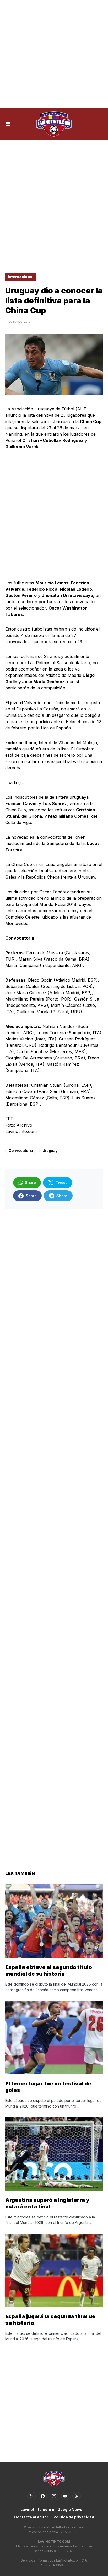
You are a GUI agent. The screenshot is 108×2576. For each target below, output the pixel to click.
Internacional (20, 277)
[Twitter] (31, 2496)
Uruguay (50, 1150)
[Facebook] (43, 2496)
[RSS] (77, 2496)
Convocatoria (21, 1150)
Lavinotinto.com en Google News (51, 2509)
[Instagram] (54, 2496)
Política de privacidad (74, 2517)
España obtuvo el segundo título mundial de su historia (49, 1970)
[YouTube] (65, 2496)
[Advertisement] (54, 54)
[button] (8, 124)
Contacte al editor (31, 2517)
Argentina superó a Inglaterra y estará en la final (47, 2203)
